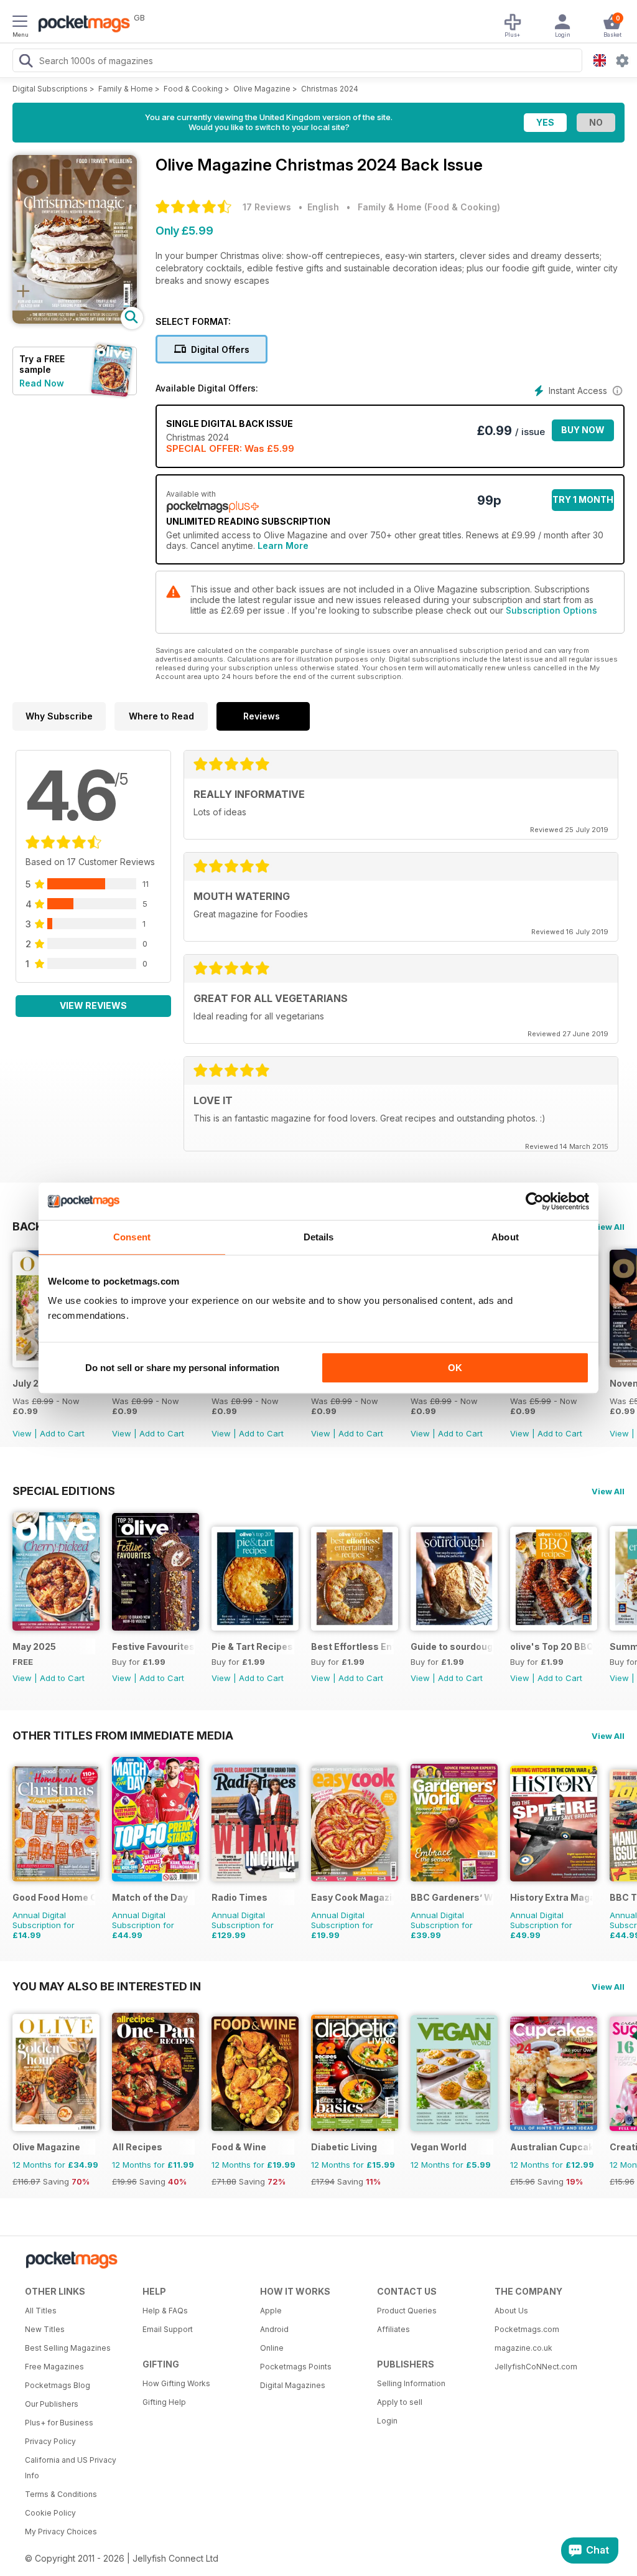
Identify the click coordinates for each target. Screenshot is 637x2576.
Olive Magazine (262, 89)
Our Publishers (52, 2404)
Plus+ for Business (59, 2423)
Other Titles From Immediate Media (123, 1735)
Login (387, 2421)
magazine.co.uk (523, 2348)
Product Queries (407, 2311)
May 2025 (34, 1646)
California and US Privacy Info (71, 2468)
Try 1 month (583, 499)
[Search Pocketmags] (26, 62)
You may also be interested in (107, 1986)
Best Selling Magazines (68, 2348)
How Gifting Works (176, 2383)
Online (272, 2348)
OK (455, 1368)
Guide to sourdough (452, 1646)
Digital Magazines (293, 2385)
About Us (511, 2311)
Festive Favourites (153, 1646)
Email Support (168, 2329)
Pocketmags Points (296, 2367)
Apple (271, 2311)
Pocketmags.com (527, 2329)
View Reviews (93, 1005)
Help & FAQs (165, 2311)
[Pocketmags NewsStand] (81, 25)
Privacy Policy (50, 2441)
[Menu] (20, 23)
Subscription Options (551, 610)
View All (608, 1227)
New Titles (45, 2329)
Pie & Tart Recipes (252, 1646)
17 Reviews (267, 207)
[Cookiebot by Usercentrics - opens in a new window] (535, 1201)
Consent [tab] (132, 1237)
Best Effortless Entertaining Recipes (352, 1646)
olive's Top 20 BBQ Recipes (551, 1646)
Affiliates (393, 2329)
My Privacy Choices (61, 2532)
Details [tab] (319, 1237)
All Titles (41, 2311)
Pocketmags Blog (58, 2385)
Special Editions (64, 1491)
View (22, 1433)
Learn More (283, 546)
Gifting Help (164, 2402)
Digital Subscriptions (50, 89)
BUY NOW (583, 430)
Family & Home (126, 89)
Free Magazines (54, 2367)
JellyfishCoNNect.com (536, 2367)
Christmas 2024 (330, 89)
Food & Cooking (193, 89)
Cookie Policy (50, 2513)
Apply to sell (400, 2402)
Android (274, 2329)
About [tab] (505, 1237)
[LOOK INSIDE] (75, 320)
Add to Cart (62, 1433)
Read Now (42, 383)
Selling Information (411, 2383)
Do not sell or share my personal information (182, 1368)
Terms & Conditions (61, 2494)
